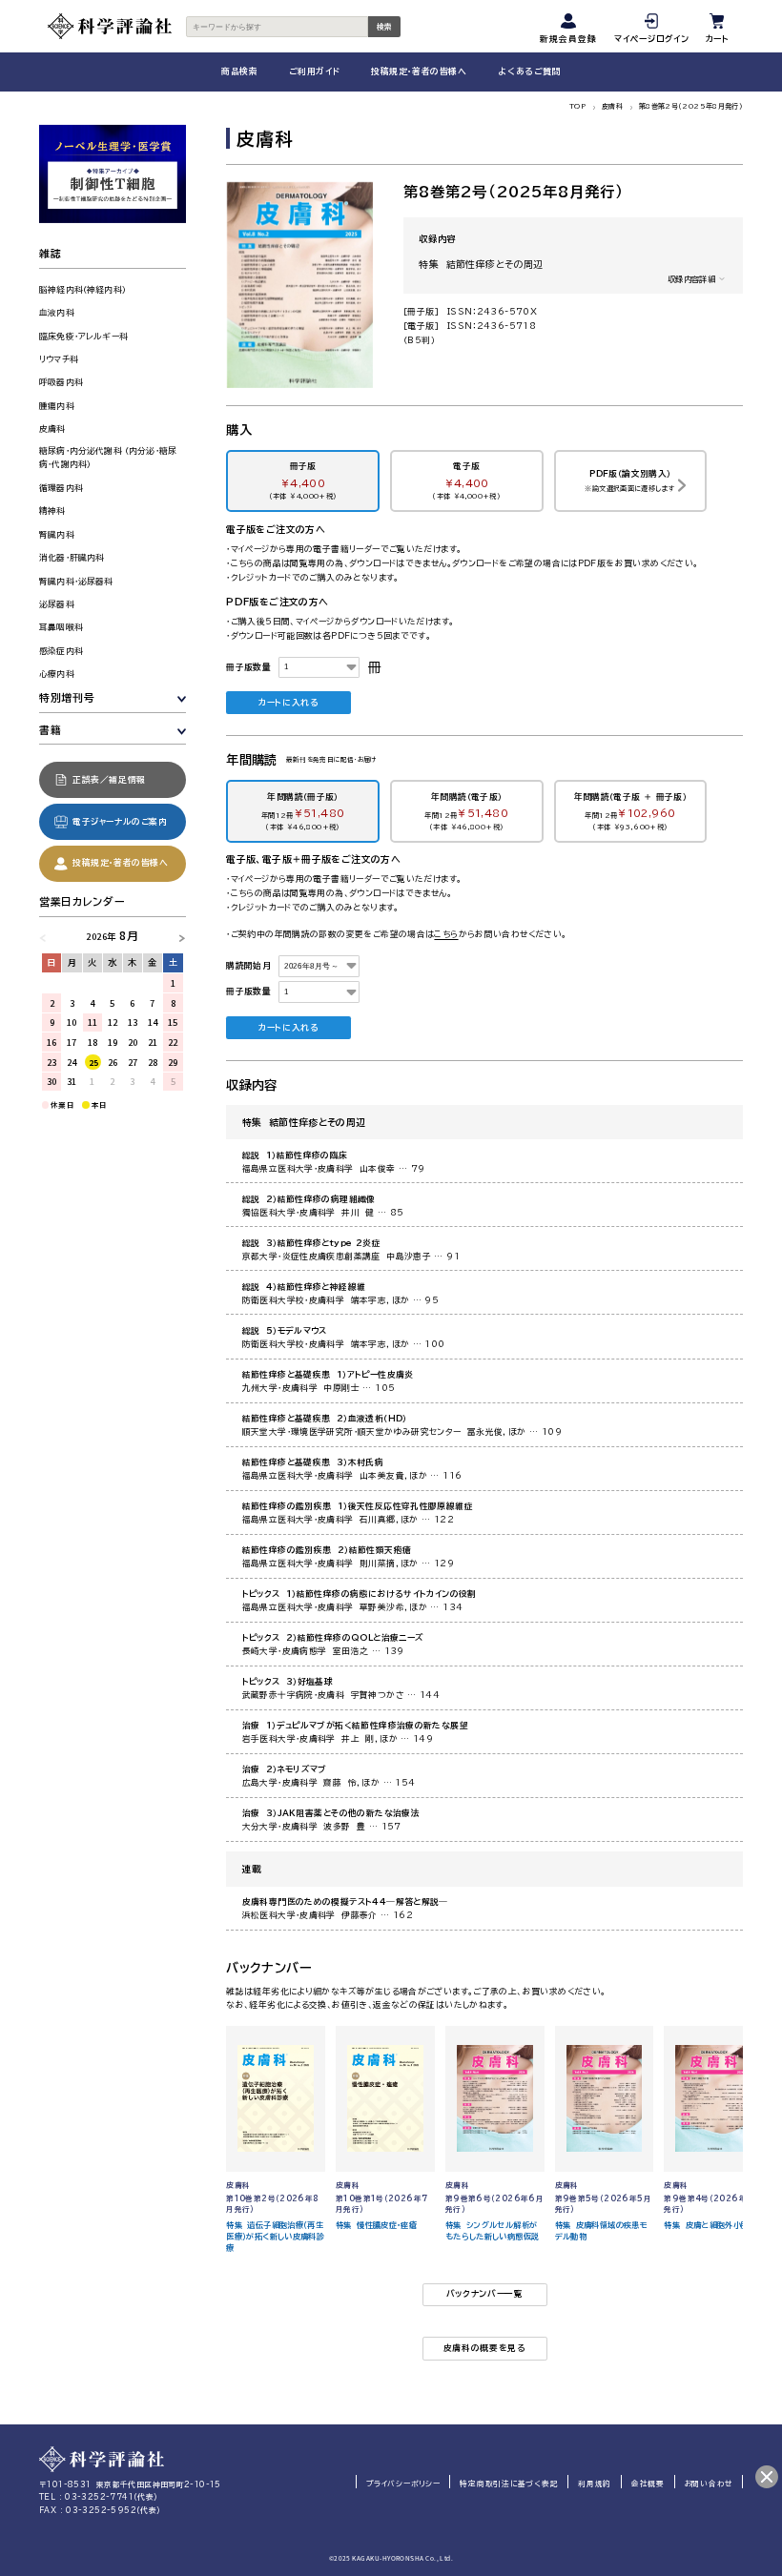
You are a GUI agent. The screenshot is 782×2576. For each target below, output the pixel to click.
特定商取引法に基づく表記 (509, 2484)
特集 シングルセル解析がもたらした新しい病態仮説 (493, 2231)
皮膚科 (612, 106)
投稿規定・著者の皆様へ (419, 71)
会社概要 (648, 2484)
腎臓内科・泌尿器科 (76, 581)
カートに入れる (288, 702)
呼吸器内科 (61, 382)
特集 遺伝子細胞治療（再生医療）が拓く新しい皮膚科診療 (275, 2237)
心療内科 (57, 674)
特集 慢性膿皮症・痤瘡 (376, 2225)
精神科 (52, 511)
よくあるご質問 (529, 71)
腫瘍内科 (57, 406)
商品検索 (239, 71)
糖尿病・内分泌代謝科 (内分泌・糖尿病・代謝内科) (108, 458)
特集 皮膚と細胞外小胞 (706, 2225)
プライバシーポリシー (403, 2484)
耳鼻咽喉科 (61, 627)
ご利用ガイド (314, 71)
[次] (177, 936)
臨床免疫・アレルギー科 (83, 336)
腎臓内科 (57, 534)
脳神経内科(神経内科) (82, 289)
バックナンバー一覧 (485, 2293)
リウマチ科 (59, 359)
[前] (48, 936)
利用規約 (595, 2484)
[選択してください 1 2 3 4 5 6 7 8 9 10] (319, 668)
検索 (384, 27)
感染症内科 (61, 651)
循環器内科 (61, 488)
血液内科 (57, 312)
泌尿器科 (57, 604)
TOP (577, 106)
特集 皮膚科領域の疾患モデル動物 (602, 2231)
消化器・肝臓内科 (72, 557)
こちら (446, 934)
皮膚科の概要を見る (485, 2348)
